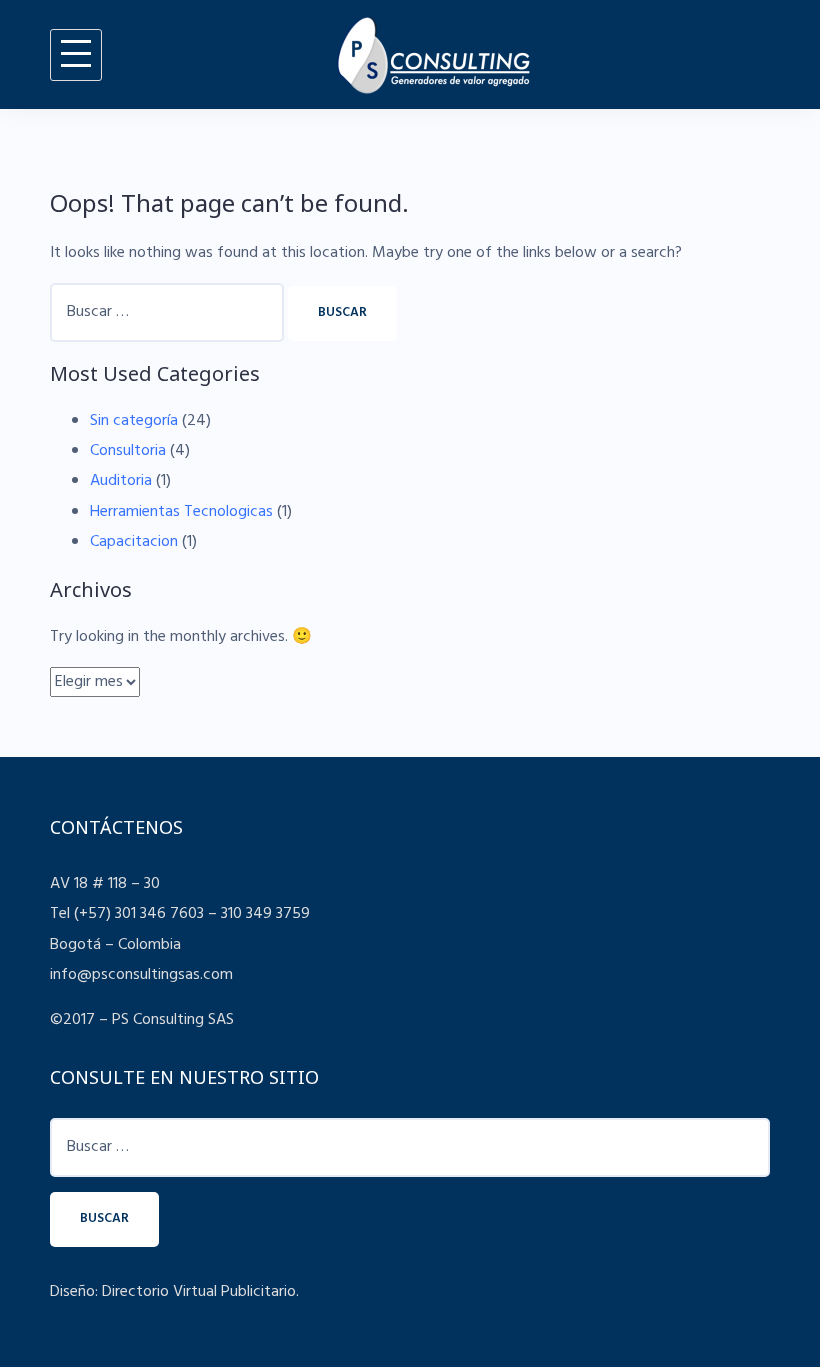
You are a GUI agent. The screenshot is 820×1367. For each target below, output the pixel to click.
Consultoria (128, 451)
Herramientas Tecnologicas (181, 512)
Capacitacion (134, 542)
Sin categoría (134, 421)
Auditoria (121, 481)
